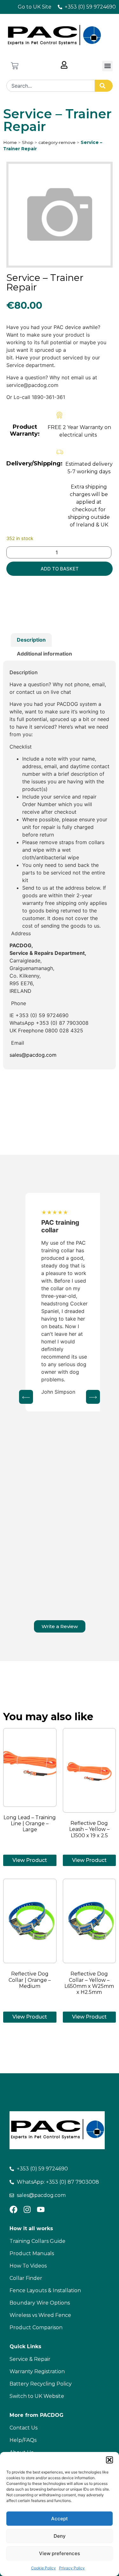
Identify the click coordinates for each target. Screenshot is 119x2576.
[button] (109, 2460)
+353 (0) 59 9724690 (42, 1015)
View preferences (60, 2553)
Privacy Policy (72, 2568)
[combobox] (51, 86)
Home (10, 142)
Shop (28, 142)
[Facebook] (13, 2209)
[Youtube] (41, 2209)
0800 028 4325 (64, 1030)
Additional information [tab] (44, 654)
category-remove (57, 142)
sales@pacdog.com (33, 1055)
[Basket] (15, 66)
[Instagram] (27, 2209)
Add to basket (60, 569)
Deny (60, 2536)
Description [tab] (31, 640)
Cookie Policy (43, 2568)
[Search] (104, 86)
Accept (60, 2519)
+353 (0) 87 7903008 (62, 1023)
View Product (30, 1860)
